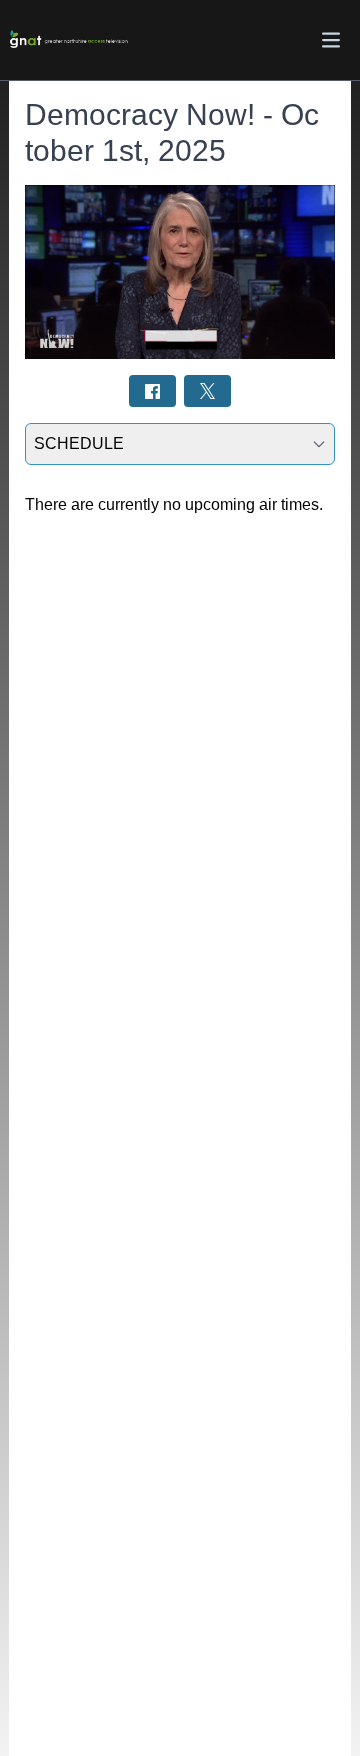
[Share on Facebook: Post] (152, 390)
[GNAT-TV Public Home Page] (69, 40)
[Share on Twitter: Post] (207, 390)
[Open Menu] (331, 40)
